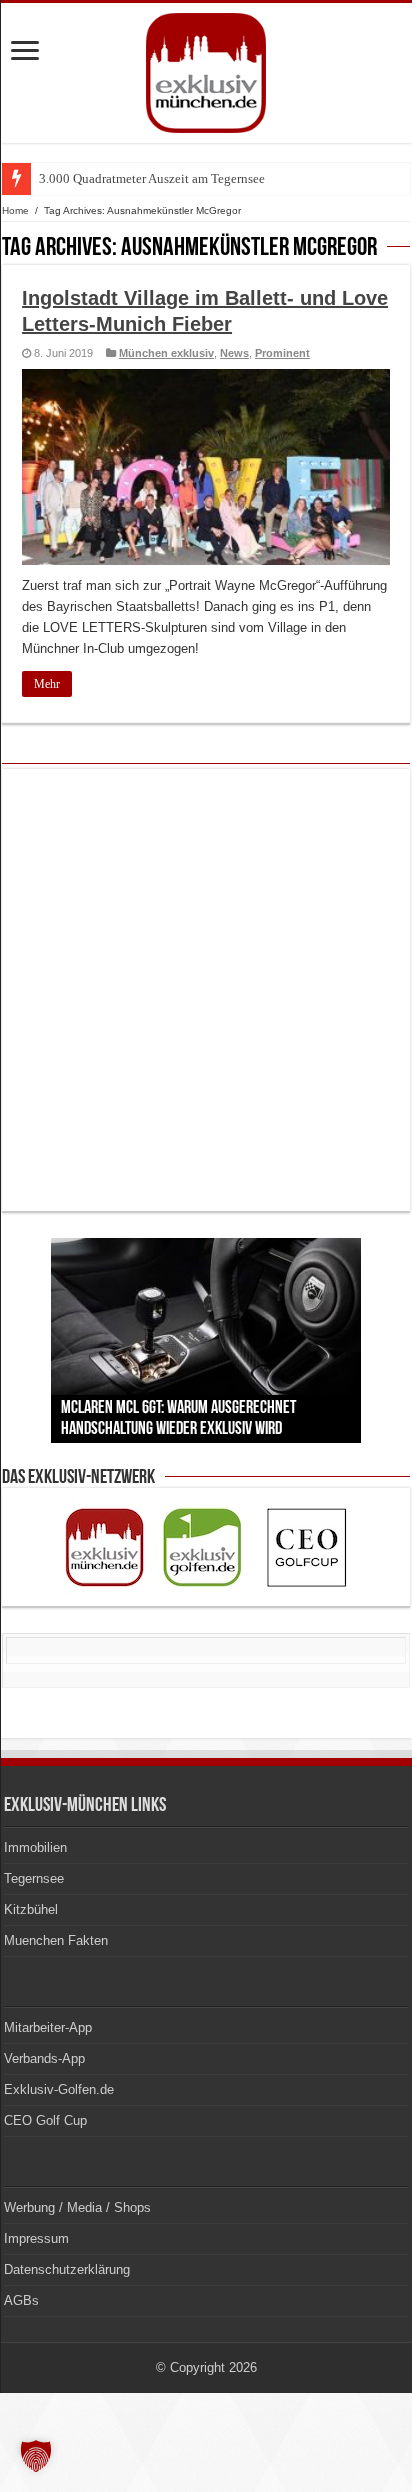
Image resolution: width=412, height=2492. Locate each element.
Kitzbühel (31, 1909)
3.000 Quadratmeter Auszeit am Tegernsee (152, 178)
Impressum (36, 2238)
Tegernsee (34, 1878)
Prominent (282, 353)
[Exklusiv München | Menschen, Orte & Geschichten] (206, 69)
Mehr (47, 684)
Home (15, 210)
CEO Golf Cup (45, 2120)
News (234, 353)
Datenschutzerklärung (67, 2269)
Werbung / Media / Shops (77, 2207)
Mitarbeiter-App (48, 2027)
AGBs (21, 2300)
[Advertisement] (206, 990)
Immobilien (35, 1847)
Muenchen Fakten (56, 1940)
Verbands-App (44, 2058)
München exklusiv (166, 353)
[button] (36, 2456)
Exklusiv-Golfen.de (59, 2089)
